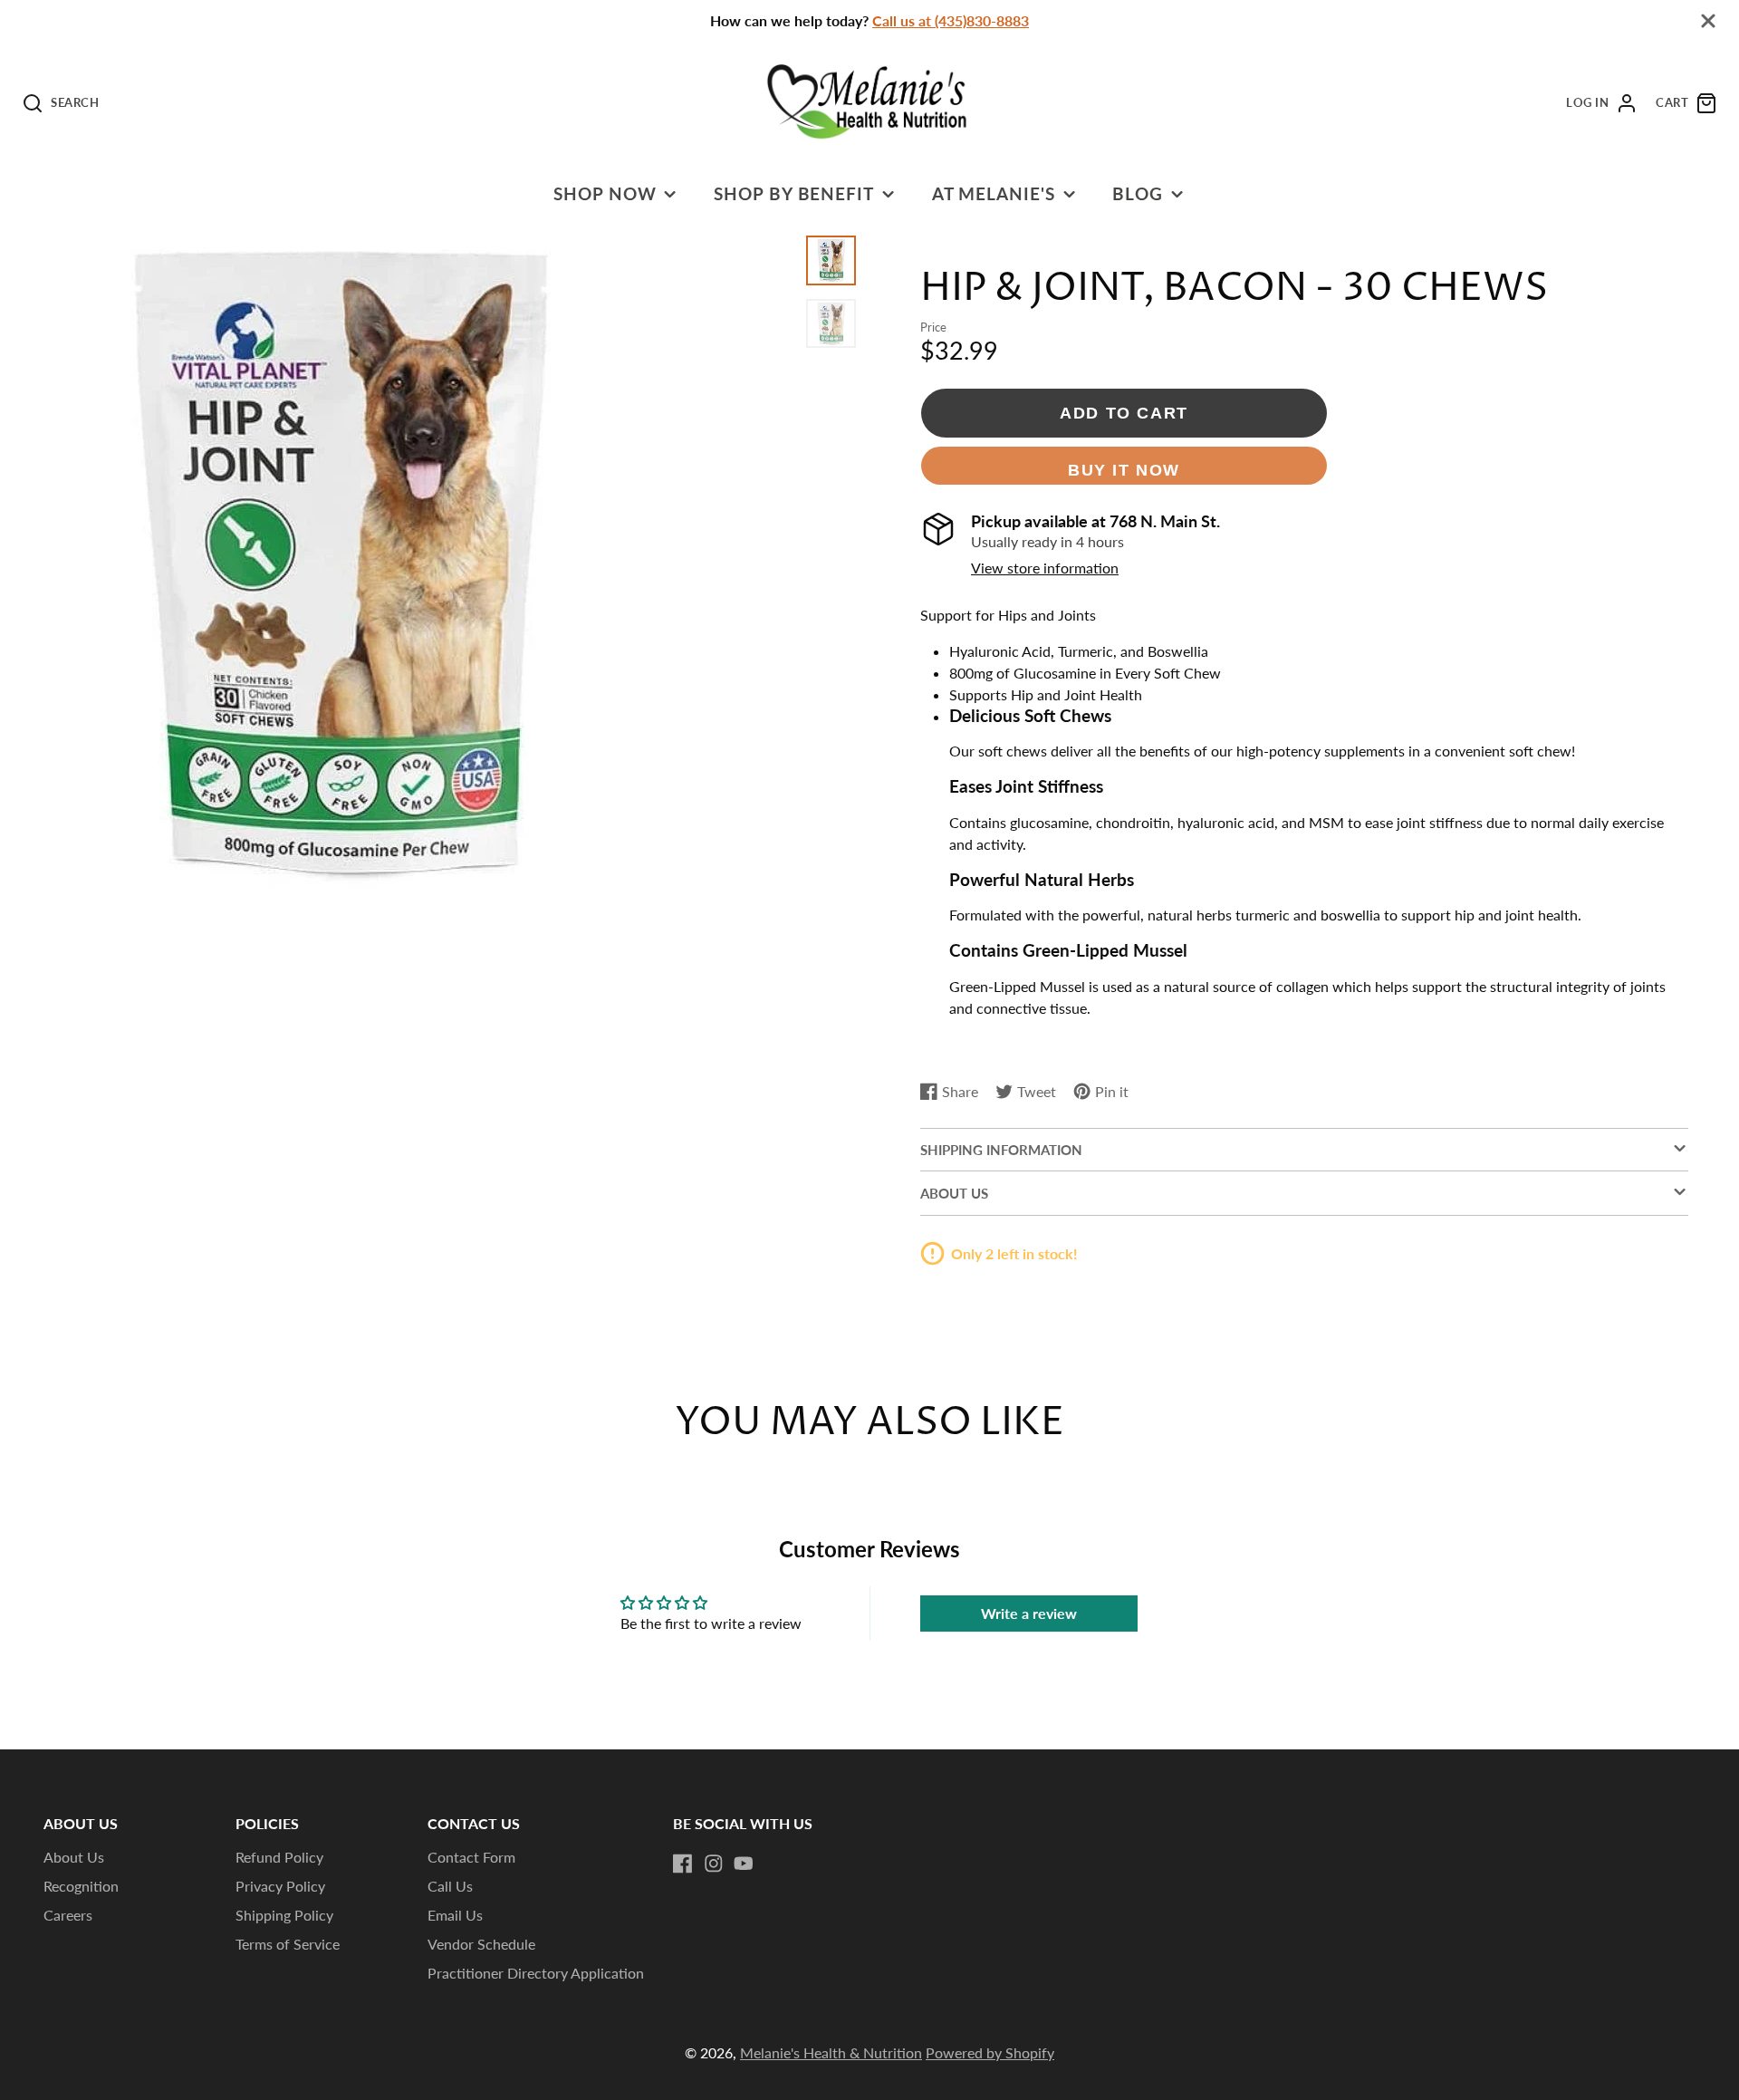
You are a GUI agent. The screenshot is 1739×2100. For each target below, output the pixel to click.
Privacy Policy (280, 1886)
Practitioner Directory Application (536, 1973)
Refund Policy (279, 1857)
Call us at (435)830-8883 (951, 20)
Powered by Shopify (990, 2052)
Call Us (450, 1886)
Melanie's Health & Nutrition (831, 2052)
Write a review (1029, 1613)
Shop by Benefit (794, 193)
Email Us (455, 1915)
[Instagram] (714, 1864)
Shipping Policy (284, 1915)
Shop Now (605, 193)
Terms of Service (288, 1944)
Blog (1138, 193)
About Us (74, 1857)
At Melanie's (994, 193)
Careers (68, 1915)
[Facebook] (683, 1864)
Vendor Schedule (481, 1944)
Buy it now (1124, 470)
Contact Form (471, 1857)
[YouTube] (744, 1864)
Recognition (81, 1886)
